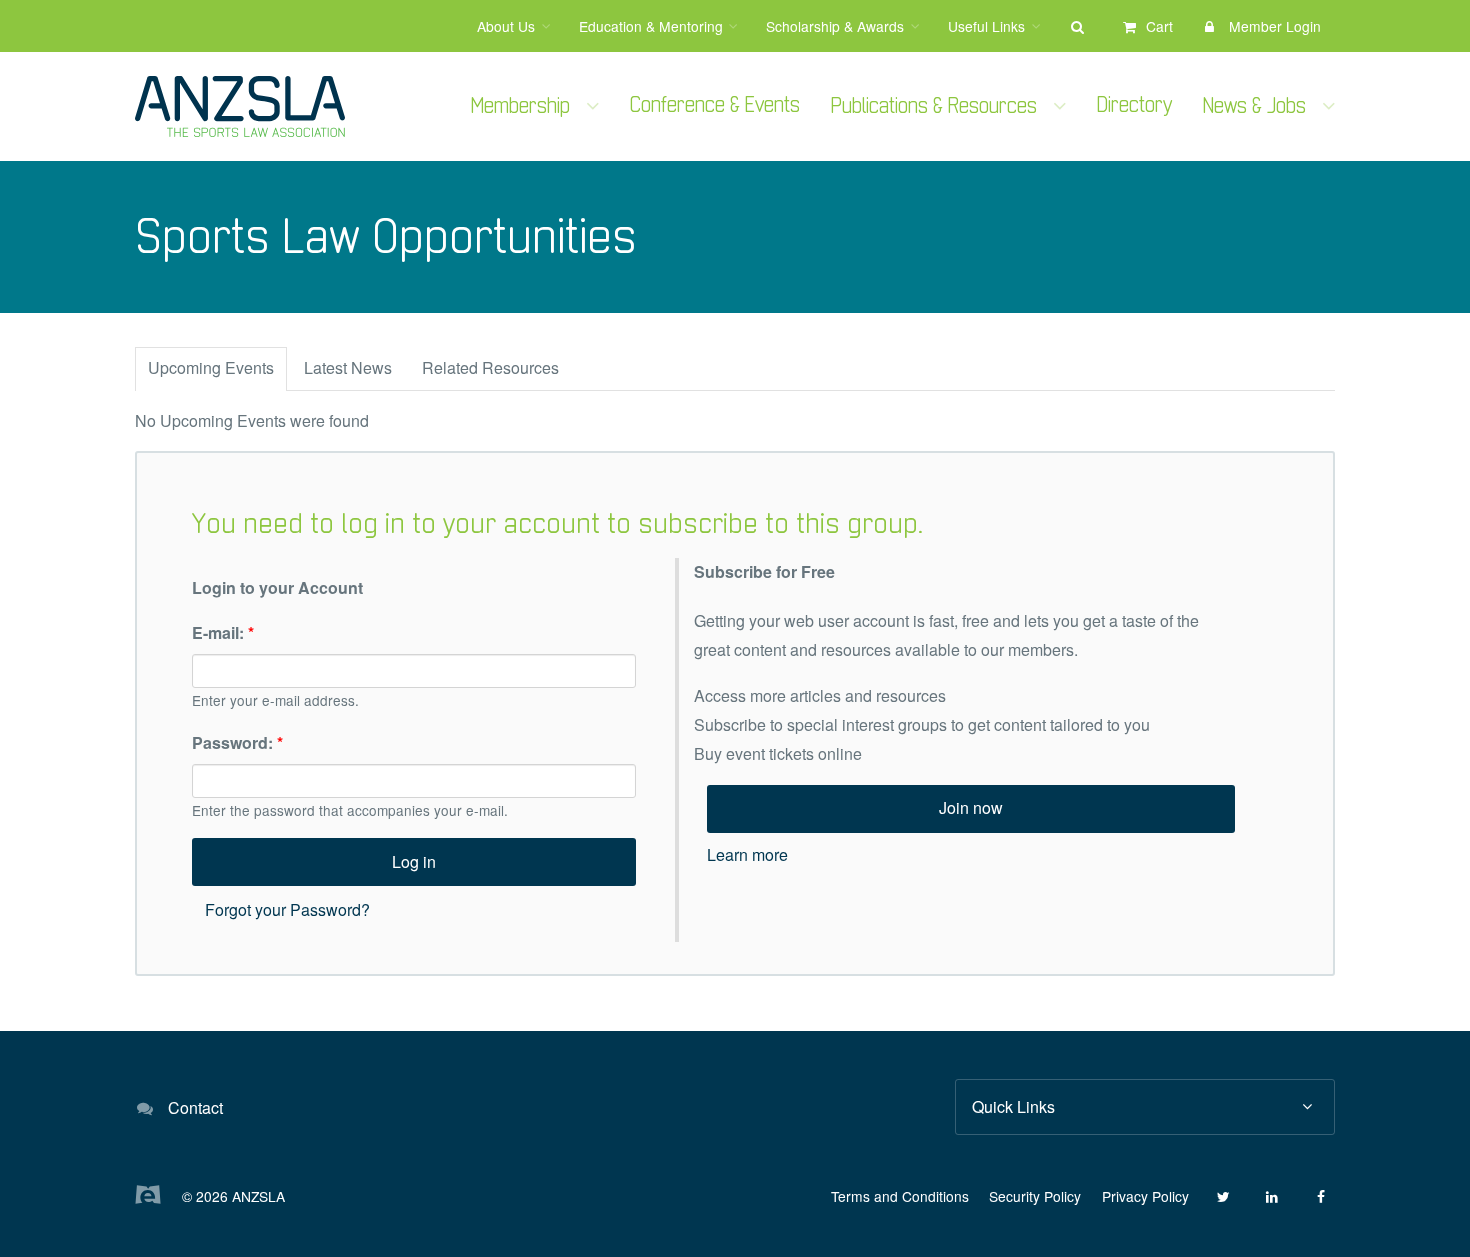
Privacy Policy (1145, 1196)
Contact (195, 1107)
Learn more (747, 854)
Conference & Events (715, 105)
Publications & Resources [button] (934, 106)
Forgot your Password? (287, 909)
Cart (1159, 26)
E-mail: (223, 632)
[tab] (211, 369)
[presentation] (211, 369)
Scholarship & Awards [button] (835, 26)
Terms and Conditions (900, 1196)
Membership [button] (520, 106)
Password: (237, 742)
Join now (971, 807)
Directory (1134, 105)
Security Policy (1035, 1196)
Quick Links (1013, 1106)
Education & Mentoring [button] (651, 26)
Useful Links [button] (986, 26)
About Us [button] (506, 26)
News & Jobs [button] (1254, 106)
